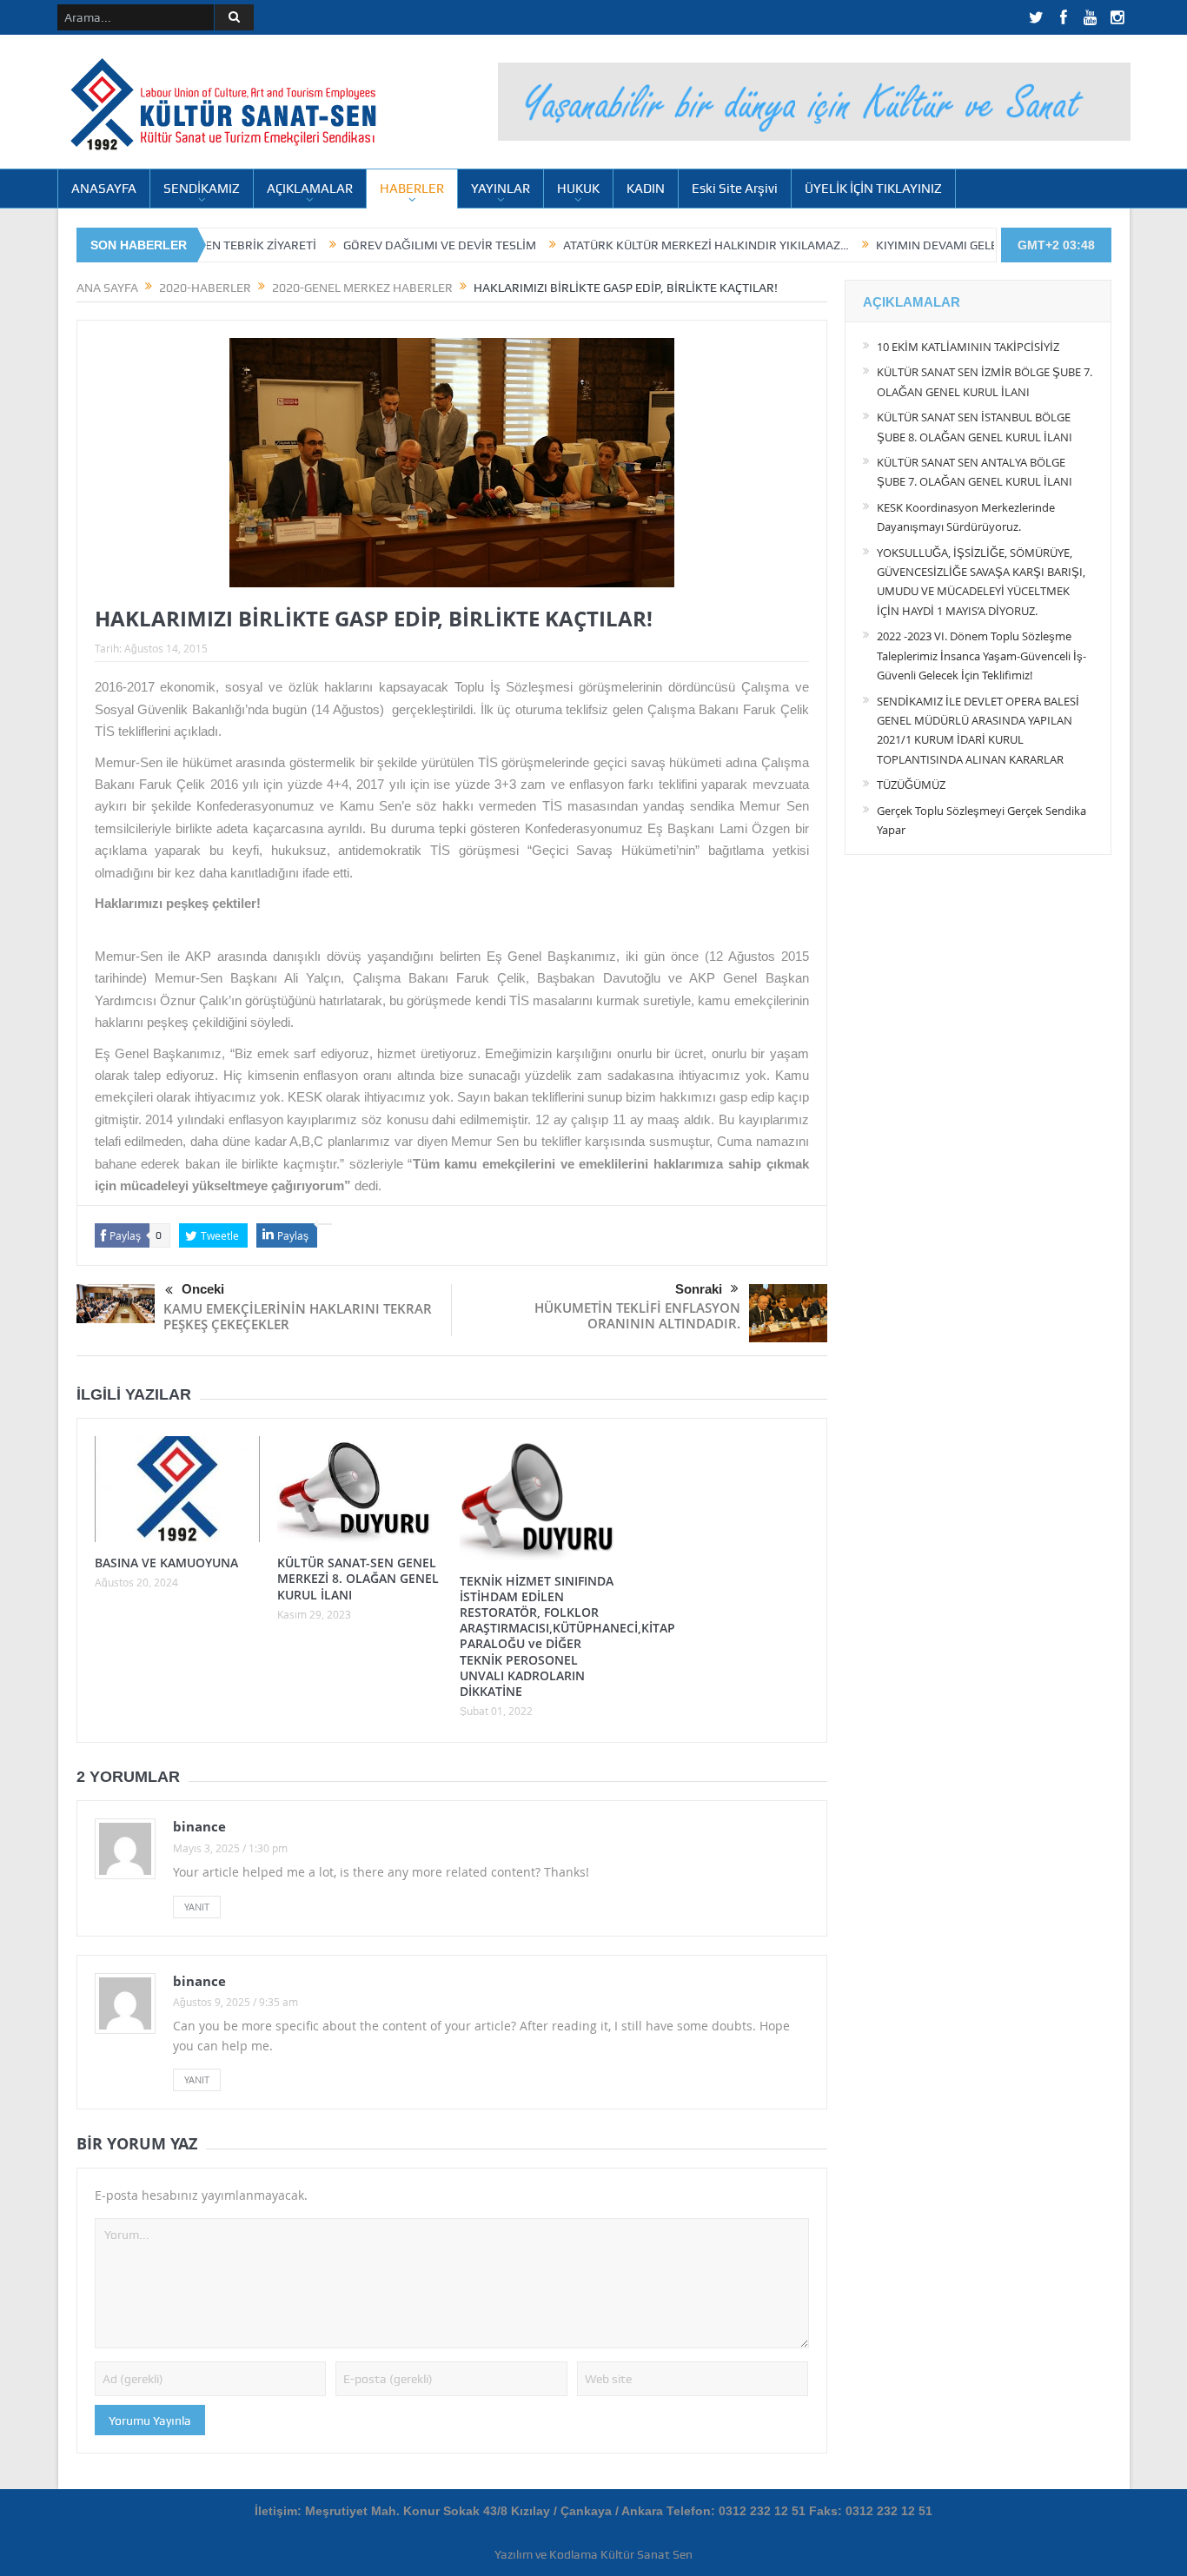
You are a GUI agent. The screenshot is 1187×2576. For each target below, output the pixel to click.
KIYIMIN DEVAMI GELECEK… (879, 245)
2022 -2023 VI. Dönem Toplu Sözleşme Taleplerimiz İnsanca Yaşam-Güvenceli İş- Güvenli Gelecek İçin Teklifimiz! (981, 656)
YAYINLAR (501, 189)
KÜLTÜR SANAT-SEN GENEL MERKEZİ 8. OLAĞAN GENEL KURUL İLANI (358, 1578)
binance (199, 1826)
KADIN (646, 189)
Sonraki (699, 1289)
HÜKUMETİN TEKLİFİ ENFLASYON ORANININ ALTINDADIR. (637, 1315)
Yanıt (197, 1907)
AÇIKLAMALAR (310, 189)
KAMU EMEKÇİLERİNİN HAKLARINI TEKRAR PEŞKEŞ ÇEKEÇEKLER (298, 1316)
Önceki (203, 1289)
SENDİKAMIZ (202, 189)
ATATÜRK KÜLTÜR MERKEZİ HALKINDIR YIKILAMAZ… (633, 245)
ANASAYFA (104, 189)
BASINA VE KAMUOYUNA (166, 1563)
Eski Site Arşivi (735, 189)
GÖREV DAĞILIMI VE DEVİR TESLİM (367, 245)
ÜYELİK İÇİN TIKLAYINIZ (873, 189)
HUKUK (578, 189)
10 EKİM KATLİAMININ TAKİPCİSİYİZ (968, 347)
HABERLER (412, 189)
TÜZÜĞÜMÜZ (911, 785)
